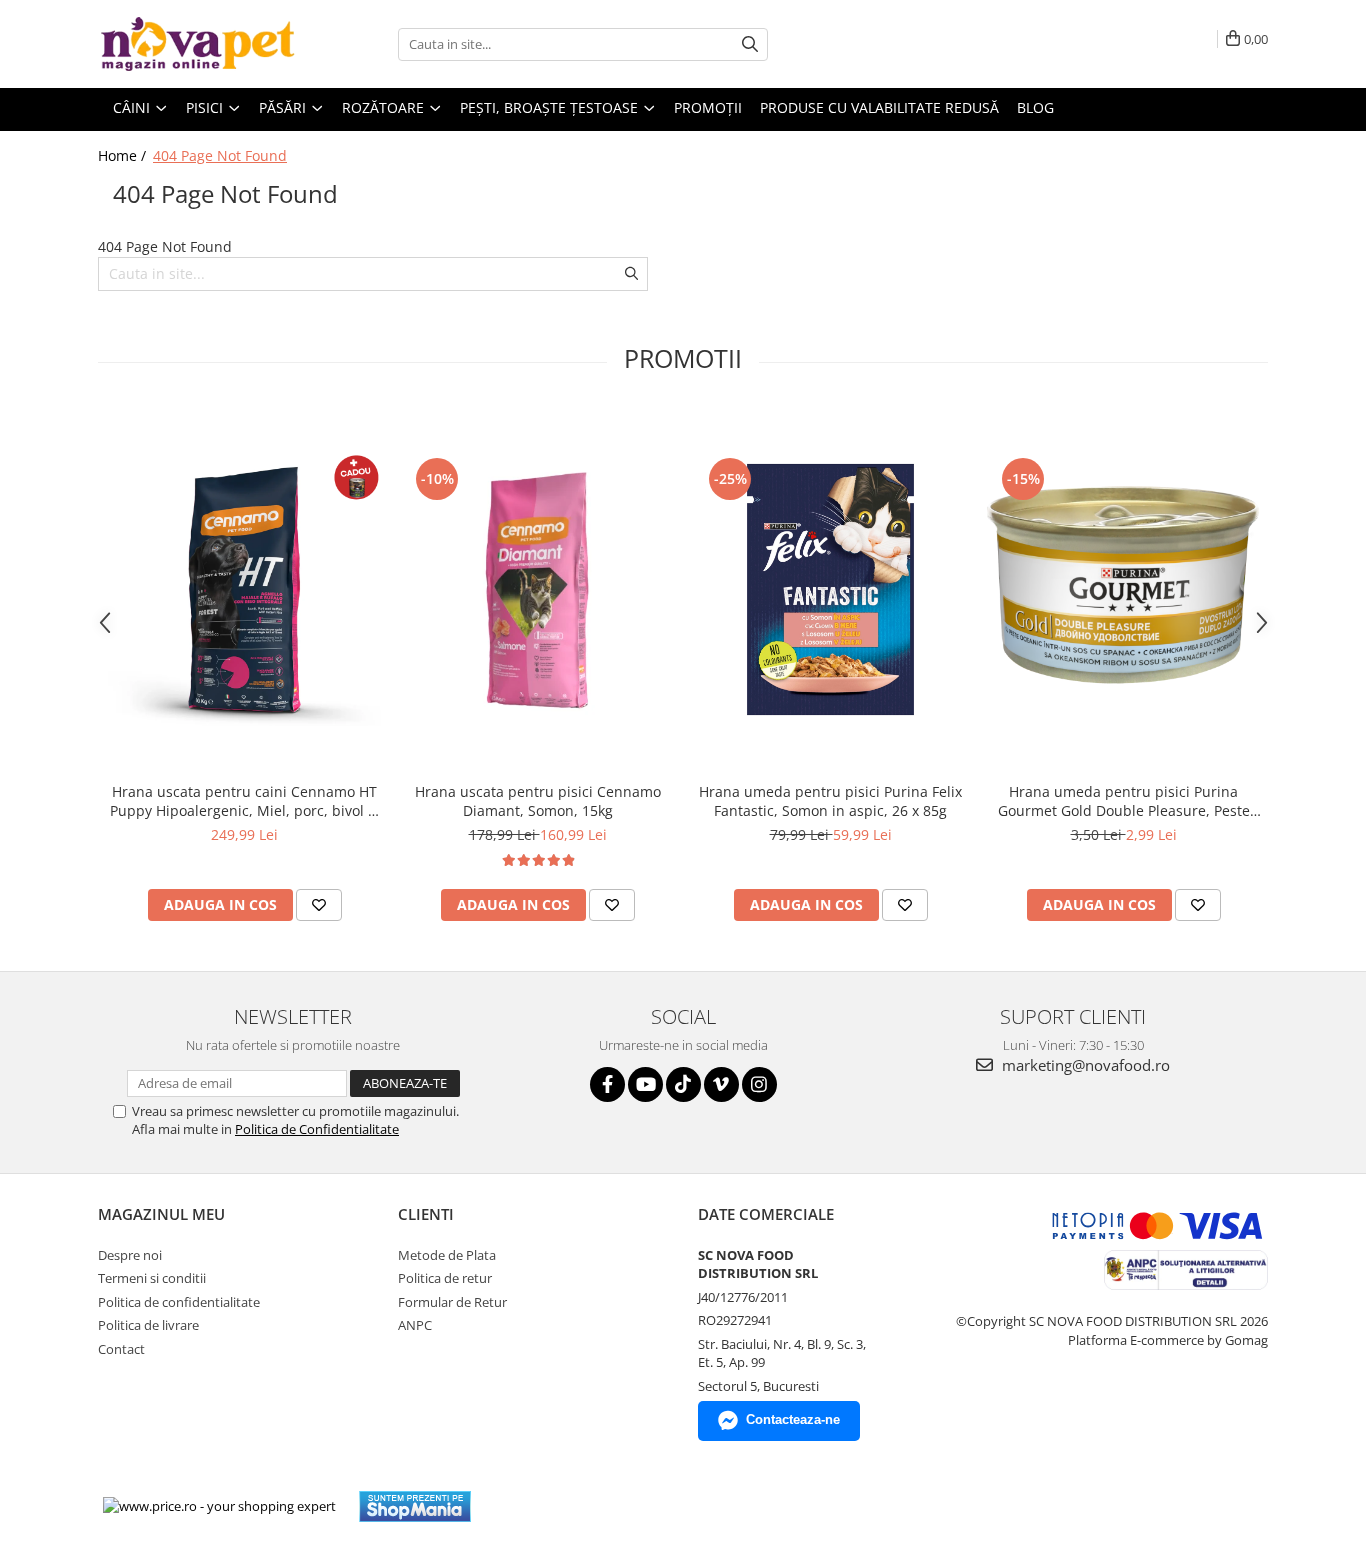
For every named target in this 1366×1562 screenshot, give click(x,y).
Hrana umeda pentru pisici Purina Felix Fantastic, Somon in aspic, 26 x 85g (830, 801)
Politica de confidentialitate (179, 1302)
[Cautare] (750, 44)
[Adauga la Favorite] (319, 905)
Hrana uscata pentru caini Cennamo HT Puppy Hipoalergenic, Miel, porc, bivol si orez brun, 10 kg (244, 801)
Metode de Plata (447, 1255)
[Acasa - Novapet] (198, 44)
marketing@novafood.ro (1084, 1065)
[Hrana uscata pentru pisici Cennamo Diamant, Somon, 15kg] (537, 589)
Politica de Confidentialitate (317, 1129)
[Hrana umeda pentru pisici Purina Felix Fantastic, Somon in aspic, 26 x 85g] (830, 589)
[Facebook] (607, 1084)
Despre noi (130, 1255)
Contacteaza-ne (793, 1419)
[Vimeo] (721, 1084)
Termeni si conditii (152, 1278)
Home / (124, 155)
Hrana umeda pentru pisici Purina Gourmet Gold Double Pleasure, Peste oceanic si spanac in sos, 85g (1124, 801)
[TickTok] (683, 1084)
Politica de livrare (148, 1325)
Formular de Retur (452, 1302)
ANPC (415, 1325)
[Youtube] (645, 1084)
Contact (121, 1349)
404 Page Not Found (220, 155)
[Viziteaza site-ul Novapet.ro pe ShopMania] (415, 1506)
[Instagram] (759, 1084)
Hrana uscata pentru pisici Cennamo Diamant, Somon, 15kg (538, 801)
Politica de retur (445, 1278)
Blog (1035, 107)
